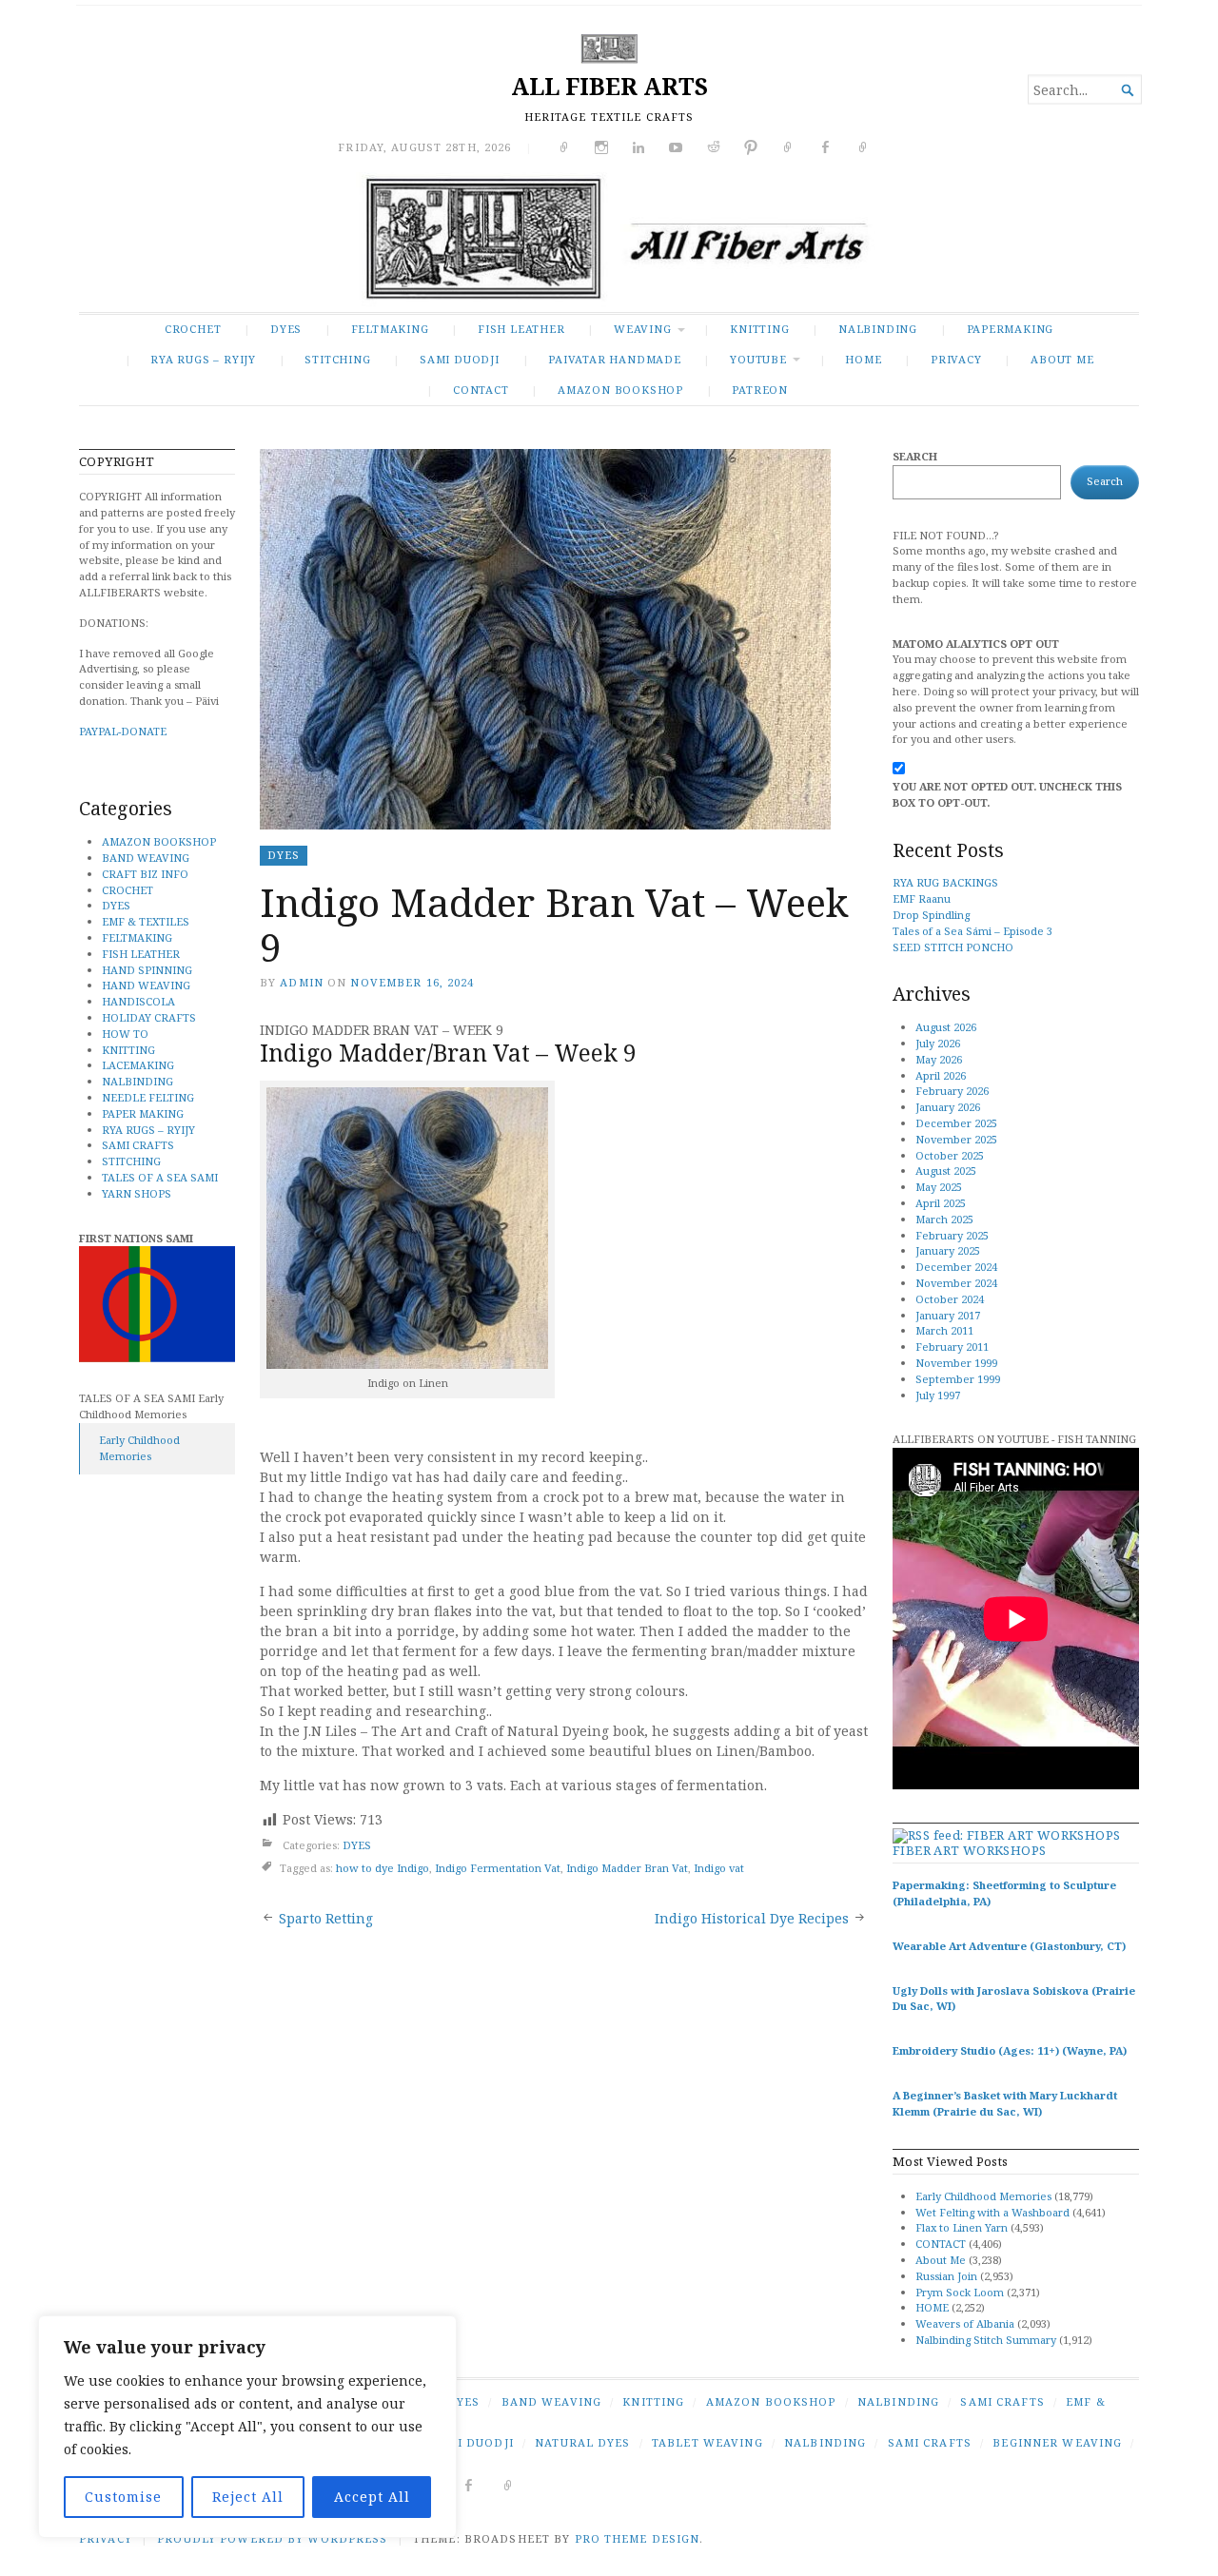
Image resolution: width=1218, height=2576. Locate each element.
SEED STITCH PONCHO (953, 947)
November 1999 (956, 1363)
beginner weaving (1057, 2442)
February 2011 (952, 1347)
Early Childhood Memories (139, 1448)
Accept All (372, 2497)
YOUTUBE (758, 359)
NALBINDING (878, 329)
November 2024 (956, 1283)
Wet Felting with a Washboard (992, 2212)
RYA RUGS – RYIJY (203, 359)
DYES (286, 329)
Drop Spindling (931, 915)
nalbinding (825, 2442)
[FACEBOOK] (469, 2484)
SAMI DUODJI (460, 359)
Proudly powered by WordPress (272, 2538)
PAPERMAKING (1011, 329)
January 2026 (948, 1107)
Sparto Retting (326, 1918)
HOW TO (125, 1034)
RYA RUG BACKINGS (945, 882)
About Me (1062, 359)
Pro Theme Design (638, 2538)
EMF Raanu (922, 898)
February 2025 (952, 1235)
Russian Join (946, 2276)
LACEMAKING (138, 1065)
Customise (123, 2497)
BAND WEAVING (146, 858)
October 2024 (950, 1299)
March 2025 (944, 1219)
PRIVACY (956, 359)
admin (302, 982)
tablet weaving (707, 2442)
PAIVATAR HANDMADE (614, 359)
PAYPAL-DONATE (123, 731)
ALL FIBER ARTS (609, 86)
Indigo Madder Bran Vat (627, 1868)
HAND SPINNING (147, 970)
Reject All (248, 2497)
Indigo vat (719, 1868)
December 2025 (956, 1123)
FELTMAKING (390, 329)
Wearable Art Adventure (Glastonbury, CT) (1009, 1946)
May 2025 (939, 1187)
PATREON (760, 390)
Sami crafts (930, 2442)
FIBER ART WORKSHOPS (969, 1850)
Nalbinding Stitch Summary (986, 2340)
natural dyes (582, 2442)
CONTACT (481, 390)
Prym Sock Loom (960, 2292)
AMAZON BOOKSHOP (620, 390)
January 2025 (948, 1250)
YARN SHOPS (137, 1193)
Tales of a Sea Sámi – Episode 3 (972, 931)
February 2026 (952, 1091)
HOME (932, 2307)
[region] (247, 2427)
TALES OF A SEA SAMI (160, 1177)
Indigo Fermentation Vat (498, 1868)
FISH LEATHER (521, 329)
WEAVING (643, 329)
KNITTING (759, 329)
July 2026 (938, 1043)
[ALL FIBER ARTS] (609, 242)
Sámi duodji (471, 2442)
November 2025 (956, 1139)
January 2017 (948, 1315)
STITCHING (337, 359)
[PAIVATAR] (509, 2484)
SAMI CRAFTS (138, 1145)
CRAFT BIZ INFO (145, 874)
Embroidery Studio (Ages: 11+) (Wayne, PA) (1010, 2050)
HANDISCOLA (138, 1001)
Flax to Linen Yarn (962, 2227)
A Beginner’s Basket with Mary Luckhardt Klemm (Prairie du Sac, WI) (1005, 2103)
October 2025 (950, 1155)
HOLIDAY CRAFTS (149, 1017)
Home (863, 359)
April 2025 (941, 1203)
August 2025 (946, 1171)
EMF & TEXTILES (146, 921)
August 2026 (946, 1027)
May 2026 (939, 1059)
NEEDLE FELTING (148, 1097)
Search (915, 456)
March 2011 (944, 1330)
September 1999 (958, 1379)
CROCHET (193, 329)
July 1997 (938, 1395)
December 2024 (956, 1267)
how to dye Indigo (383, 1868)
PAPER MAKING (143, 1113)
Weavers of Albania (965, 2323)
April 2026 (941, 1075)
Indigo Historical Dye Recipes (752, 1918)
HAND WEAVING (146, 985)
